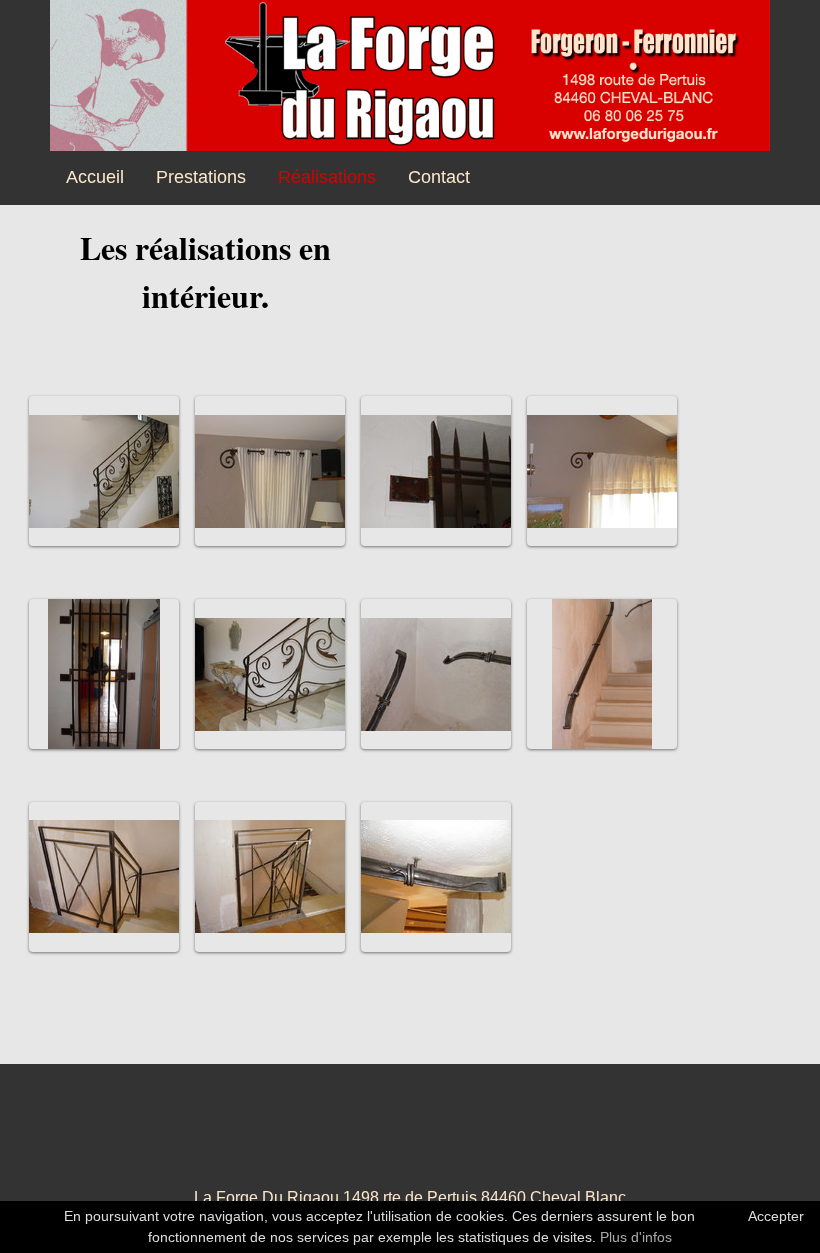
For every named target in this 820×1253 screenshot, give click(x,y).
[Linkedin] (460, 1138)
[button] (104, 471)
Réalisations (327, 177)
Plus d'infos (636, 1237)
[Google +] (360, 1138)
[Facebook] (310, 1138)
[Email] (510, 1138)
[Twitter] (410, 1138)
